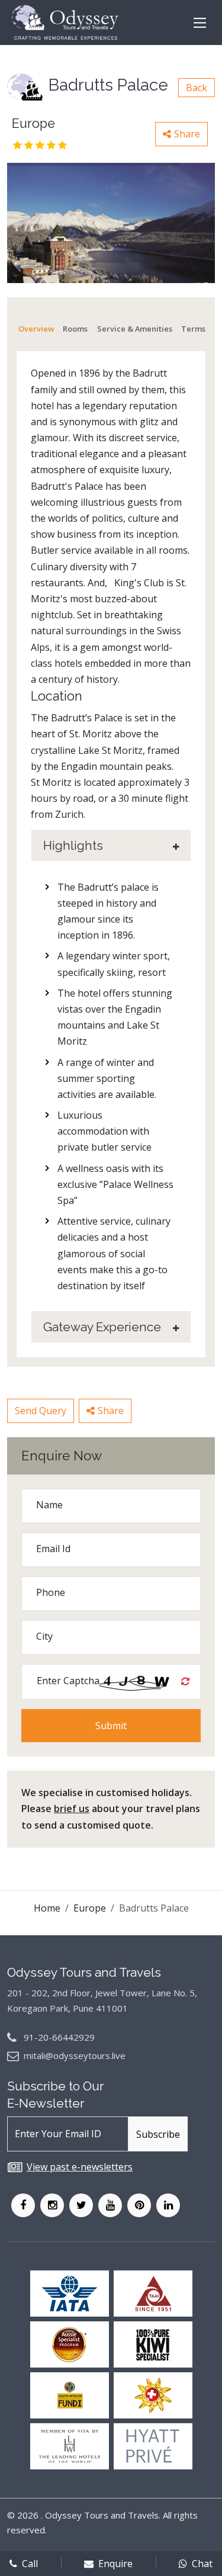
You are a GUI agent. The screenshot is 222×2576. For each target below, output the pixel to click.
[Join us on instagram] (52, 2205)
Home (47, 1908)
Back (197, 88)
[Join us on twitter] (81, 2205)
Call (30, 2564)
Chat (202, 2564)
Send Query (41, 1411)
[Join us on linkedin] (168, 2205)
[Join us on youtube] (110, 2205)
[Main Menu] (200, 23)
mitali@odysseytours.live (75, 2055)
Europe (90, 1908)
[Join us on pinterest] (139, 2205)
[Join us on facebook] (23, 2205)
